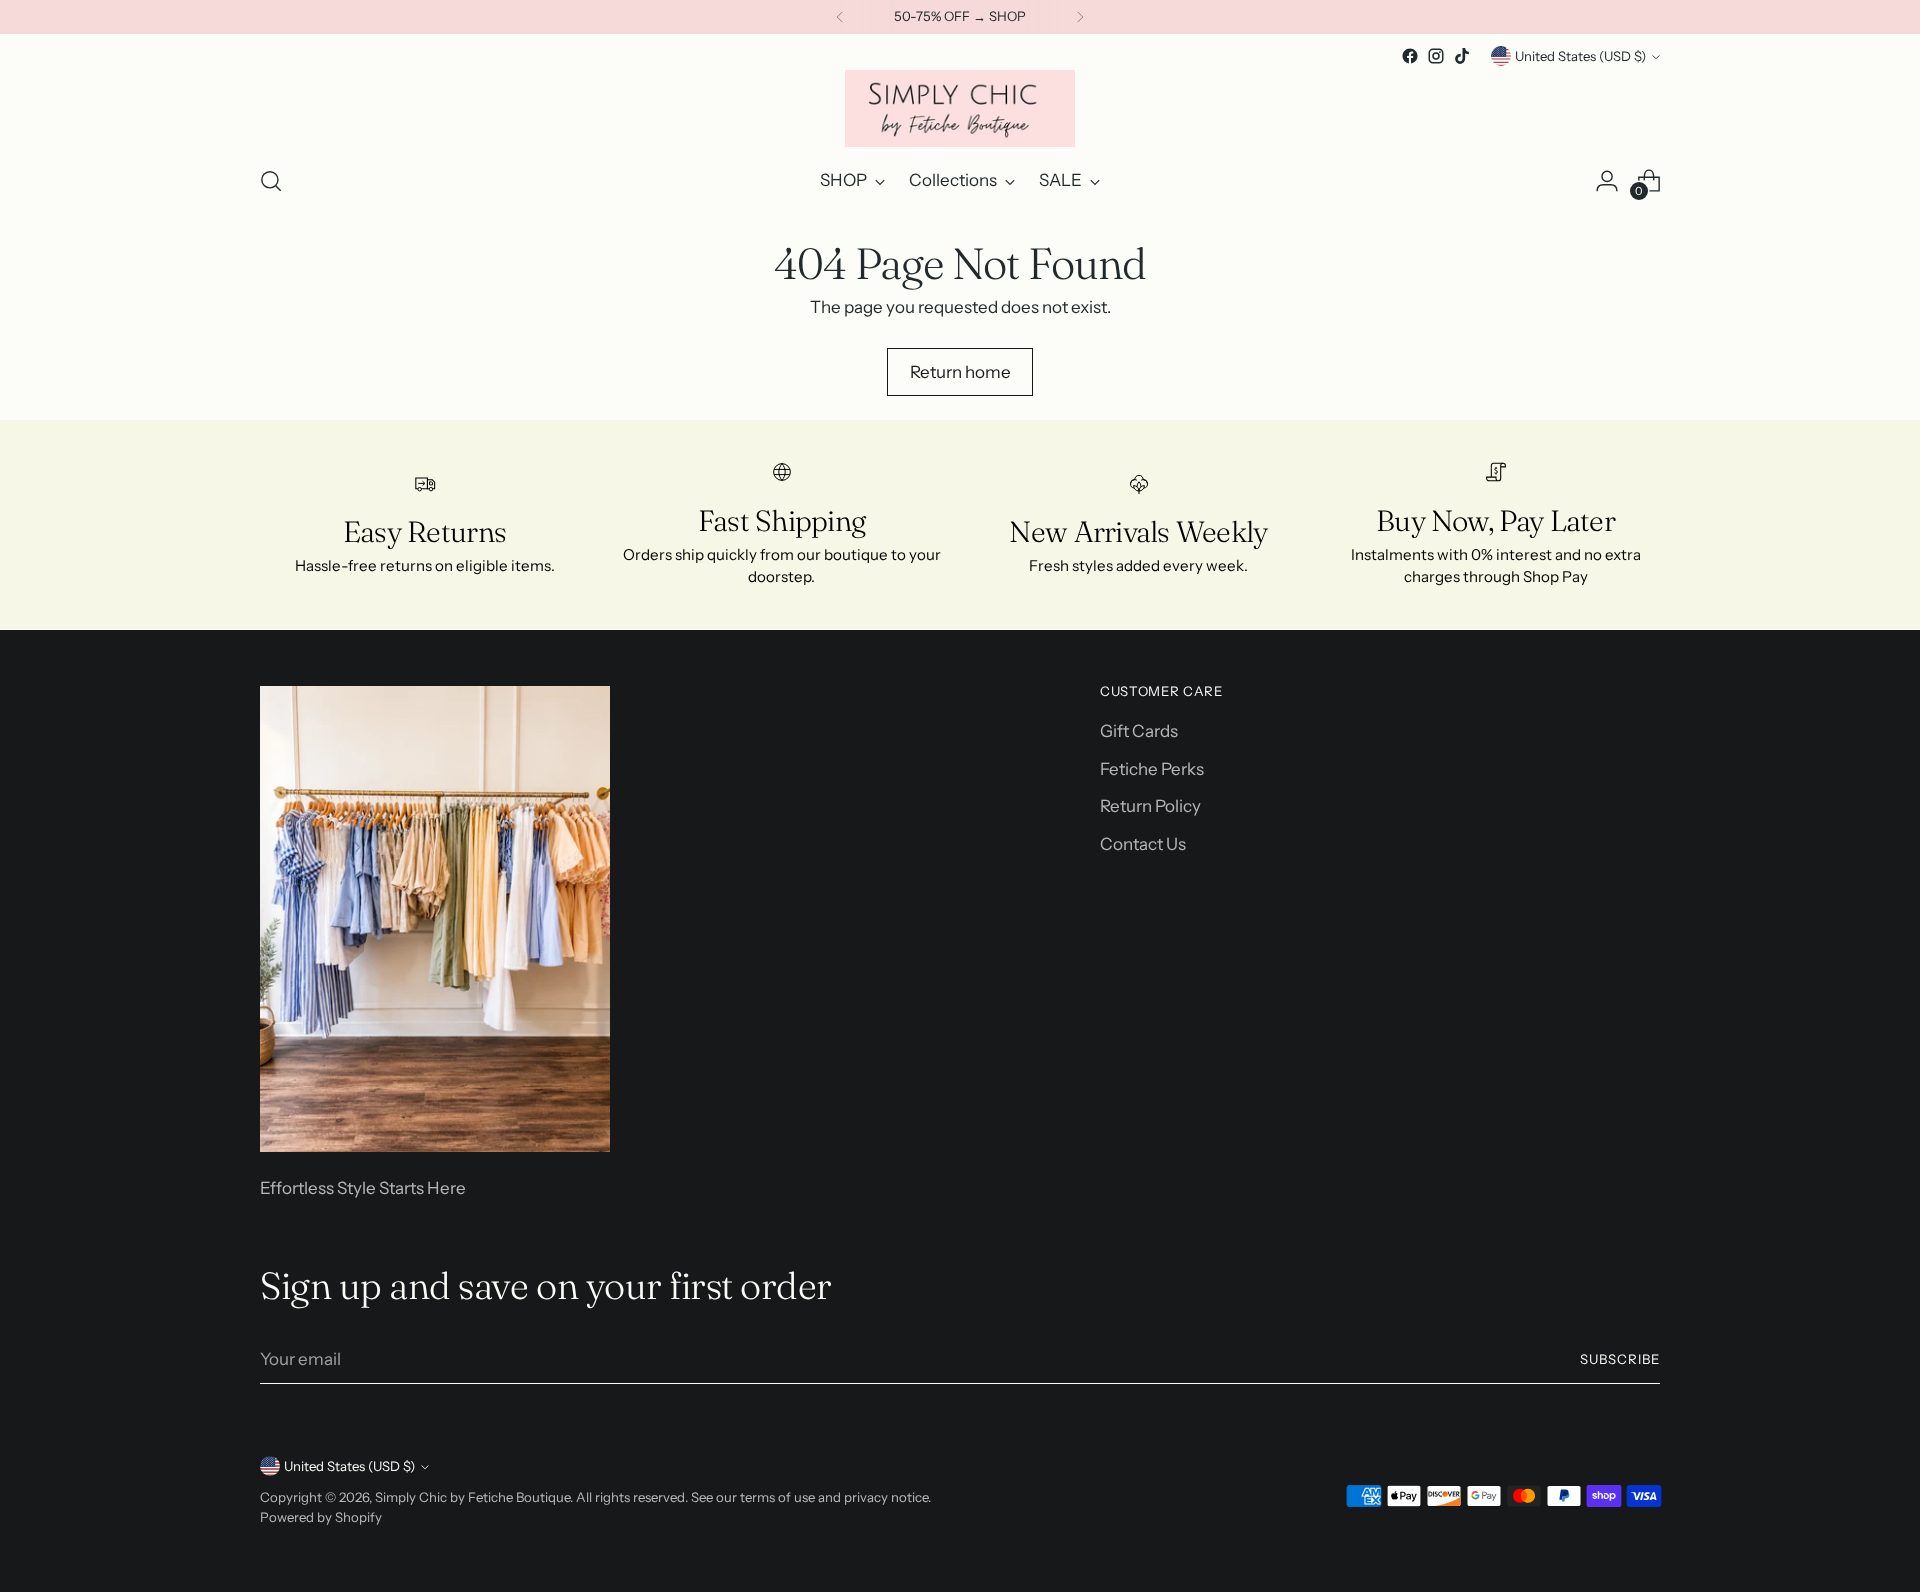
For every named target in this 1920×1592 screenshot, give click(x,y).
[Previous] (840, 17)
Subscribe (1620, 1359)
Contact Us (1143, 844)
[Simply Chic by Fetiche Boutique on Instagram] (1436, 56)
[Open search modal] (271, 181)
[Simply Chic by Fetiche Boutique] (960, 108)
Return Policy (1150, 806)
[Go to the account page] (1607, 181)
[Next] (1080, 17)
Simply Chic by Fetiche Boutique (472, 1497)
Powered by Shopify (321, 1517)
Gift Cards (1139, 731)
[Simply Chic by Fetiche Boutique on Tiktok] (1462, 56)
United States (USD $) (1580, 56)
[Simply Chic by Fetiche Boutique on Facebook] (1410, 56)
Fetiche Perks (1152, 769)
